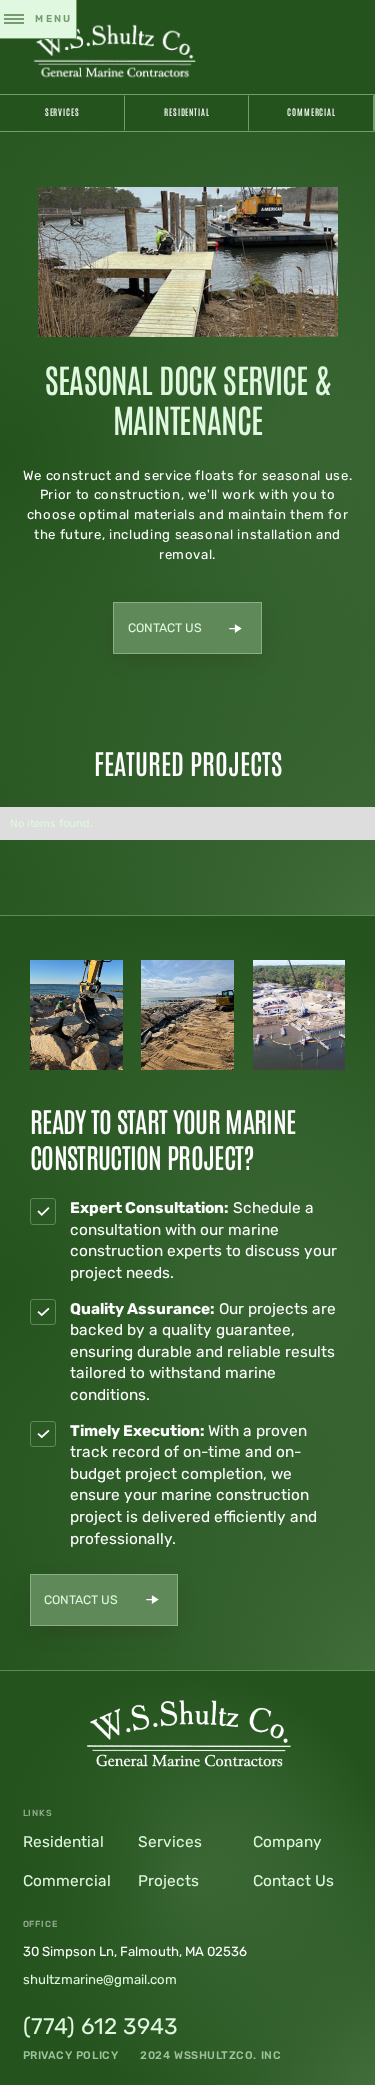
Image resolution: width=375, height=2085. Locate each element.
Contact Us (293, 1881)
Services (62, 111)
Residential (187, 111)
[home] (114, 49)
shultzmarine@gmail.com (100, 1979)
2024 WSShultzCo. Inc (210, 2055)
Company (287, 1842)
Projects (168, 1881)
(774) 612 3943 (100, 2026)
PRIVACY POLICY (71, 2055)
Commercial (311, 111)
